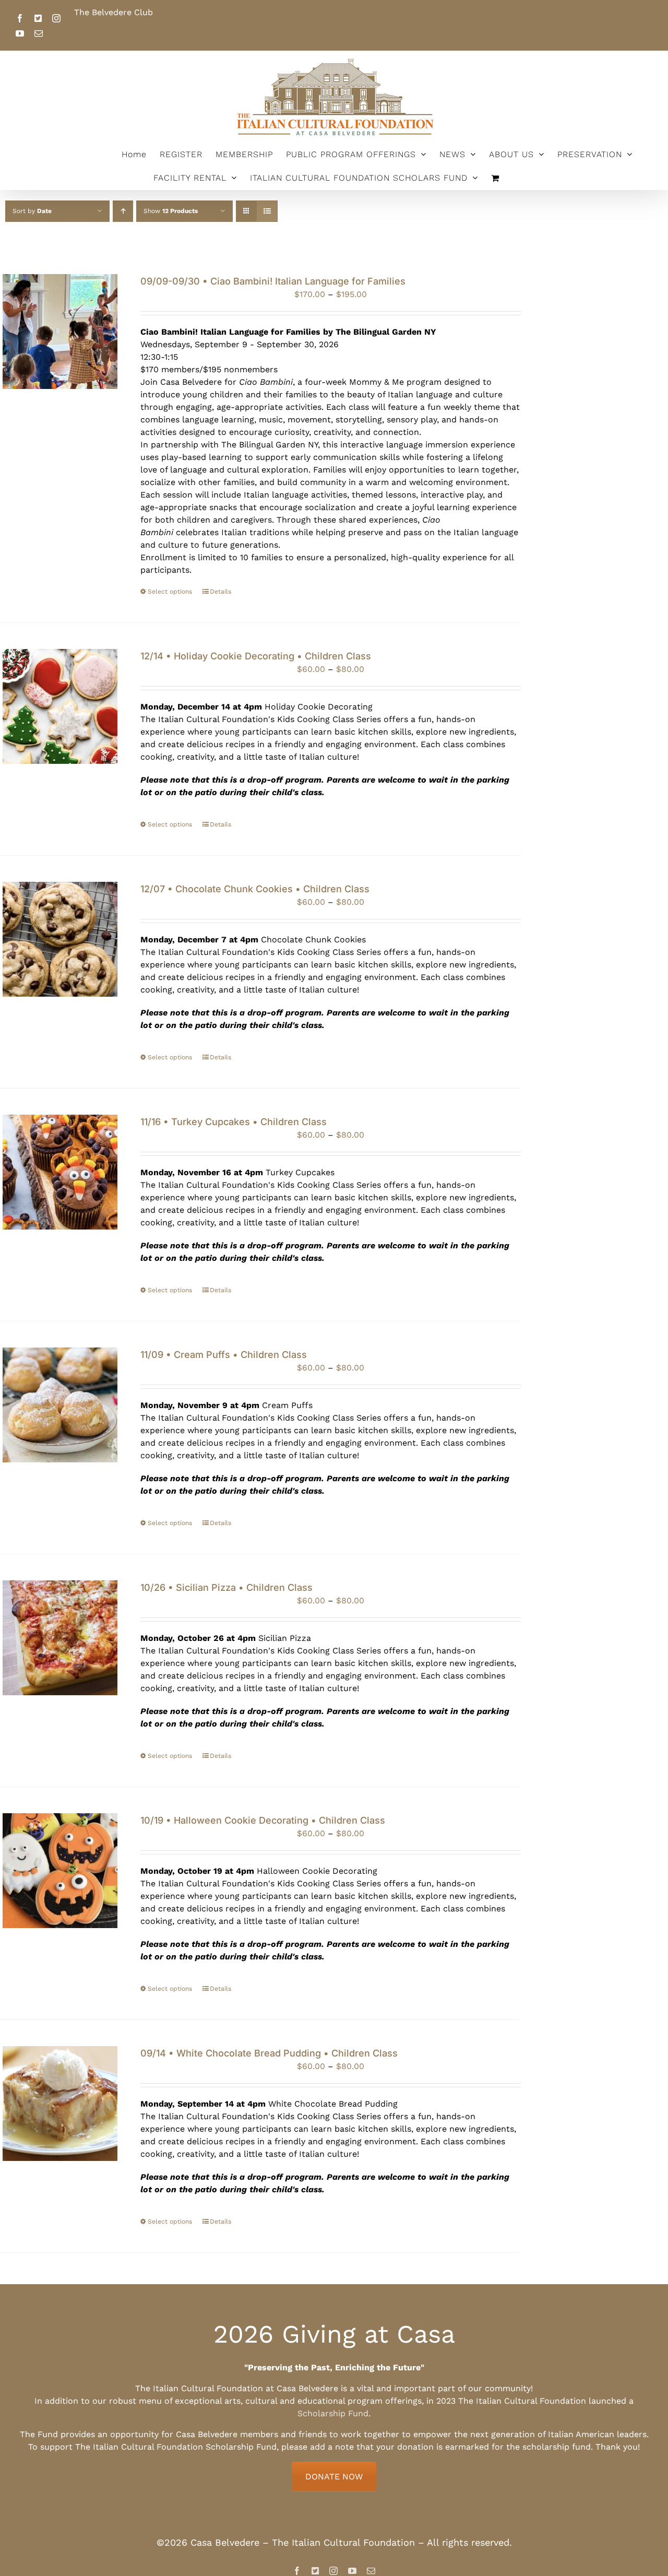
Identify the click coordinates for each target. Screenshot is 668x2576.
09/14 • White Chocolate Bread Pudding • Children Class (269, 2053)
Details (220, 592)
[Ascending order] (123, 211)
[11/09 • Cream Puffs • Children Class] (60, 1405)
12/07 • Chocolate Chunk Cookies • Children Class (255, 889)
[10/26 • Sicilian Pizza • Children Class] (60, 1638)
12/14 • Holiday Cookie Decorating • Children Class (256, 656)
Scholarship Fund (333, 2413)
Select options (170, 592)
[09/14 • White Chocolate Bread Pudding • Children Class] (60, 2104)
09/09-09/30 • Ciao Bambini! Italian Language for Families (273, 281)
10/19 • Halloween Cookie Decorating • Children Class (263, 1820)
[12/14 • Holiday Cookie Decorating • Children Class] (60, 706)
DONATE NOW (334, 2477)
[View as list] (267, 211)
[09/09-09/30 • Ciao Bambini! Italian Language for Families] (60, 332)
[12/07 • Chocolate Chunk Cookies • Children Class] (60, 939)
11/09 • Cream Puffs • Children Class (224, 1355)
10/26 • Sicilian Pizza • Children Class (226, 1587)
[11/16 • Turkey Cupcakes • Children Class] (60, 1172)
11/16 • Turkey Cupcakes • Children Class (234, 1122)
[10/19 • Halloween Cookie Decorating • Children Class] (60, 1871)
